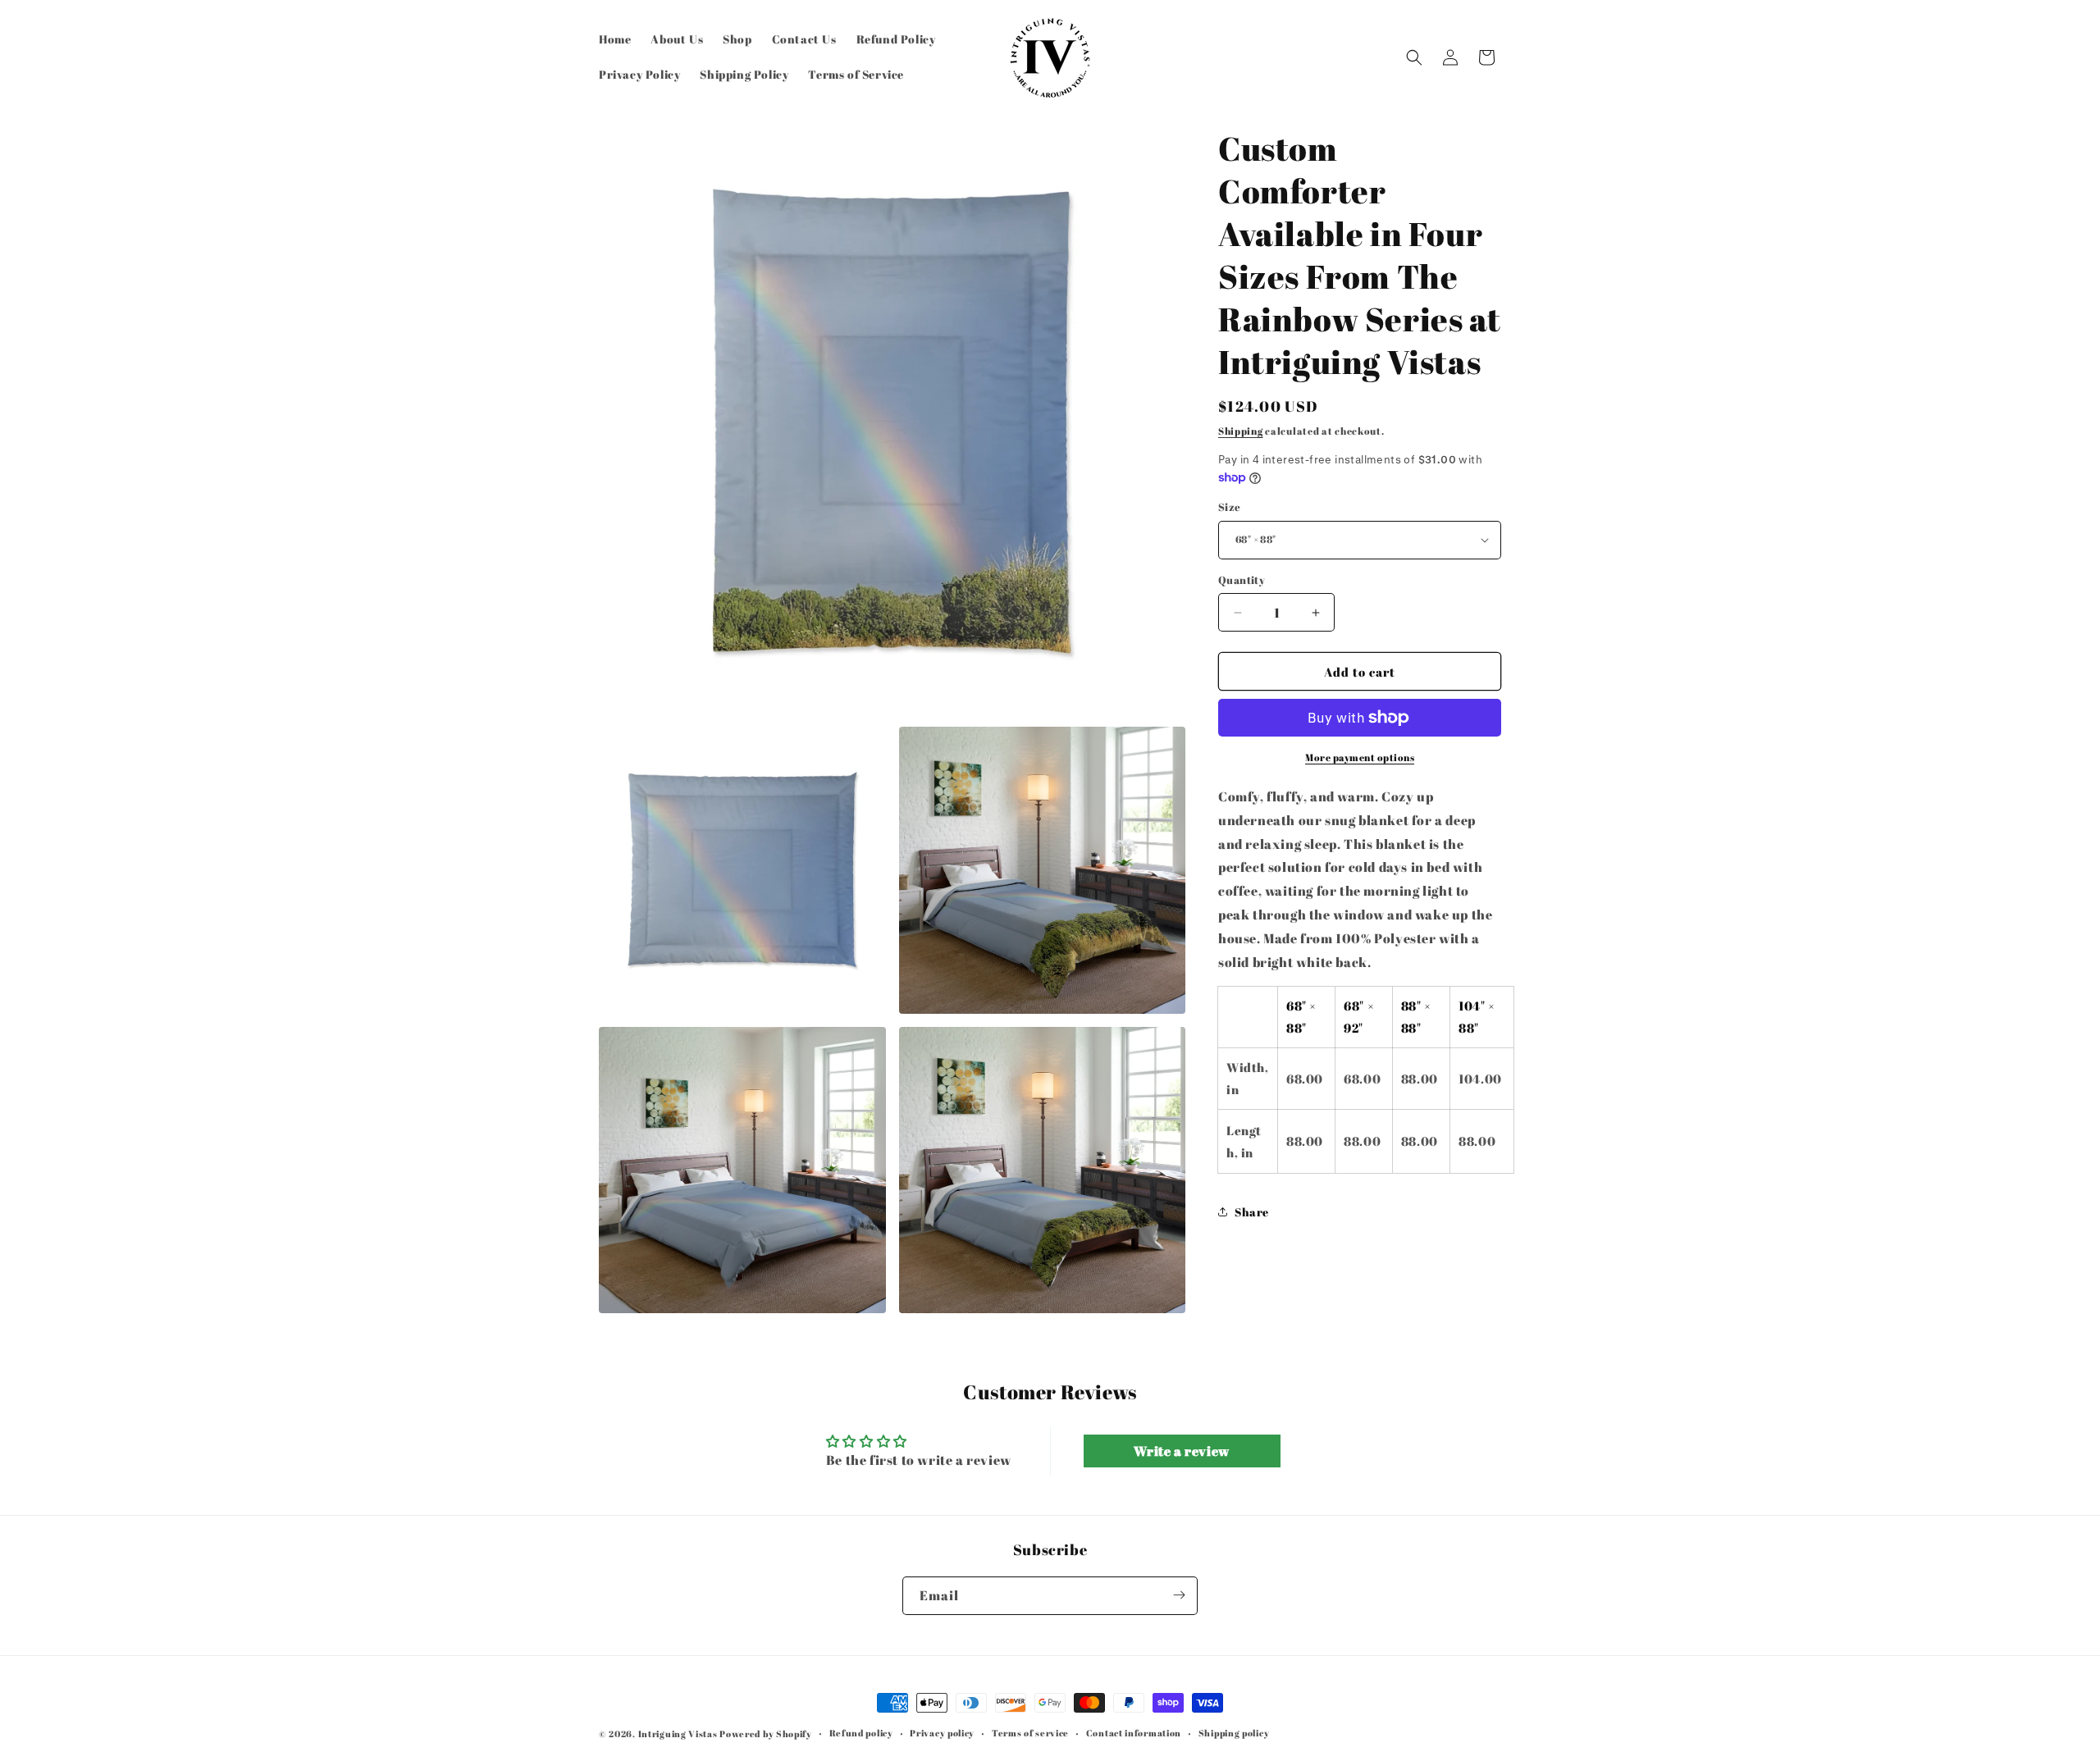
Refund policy (861, 1733)
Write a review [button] (1181, 1451)
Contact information (1134, 1733)
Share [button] (1252, 1212)
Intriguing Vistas (678, 1734)
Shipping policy (1234, 1733)
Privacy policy (942, 1733)
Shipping (1241, 431)
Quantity (1242, 580)
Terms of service (1030, 1733)
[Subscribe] (1179, 1595)
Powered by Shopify (766, 1734)
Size (1230, 507)
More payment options (1360, 757)
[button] (1414, 57)
